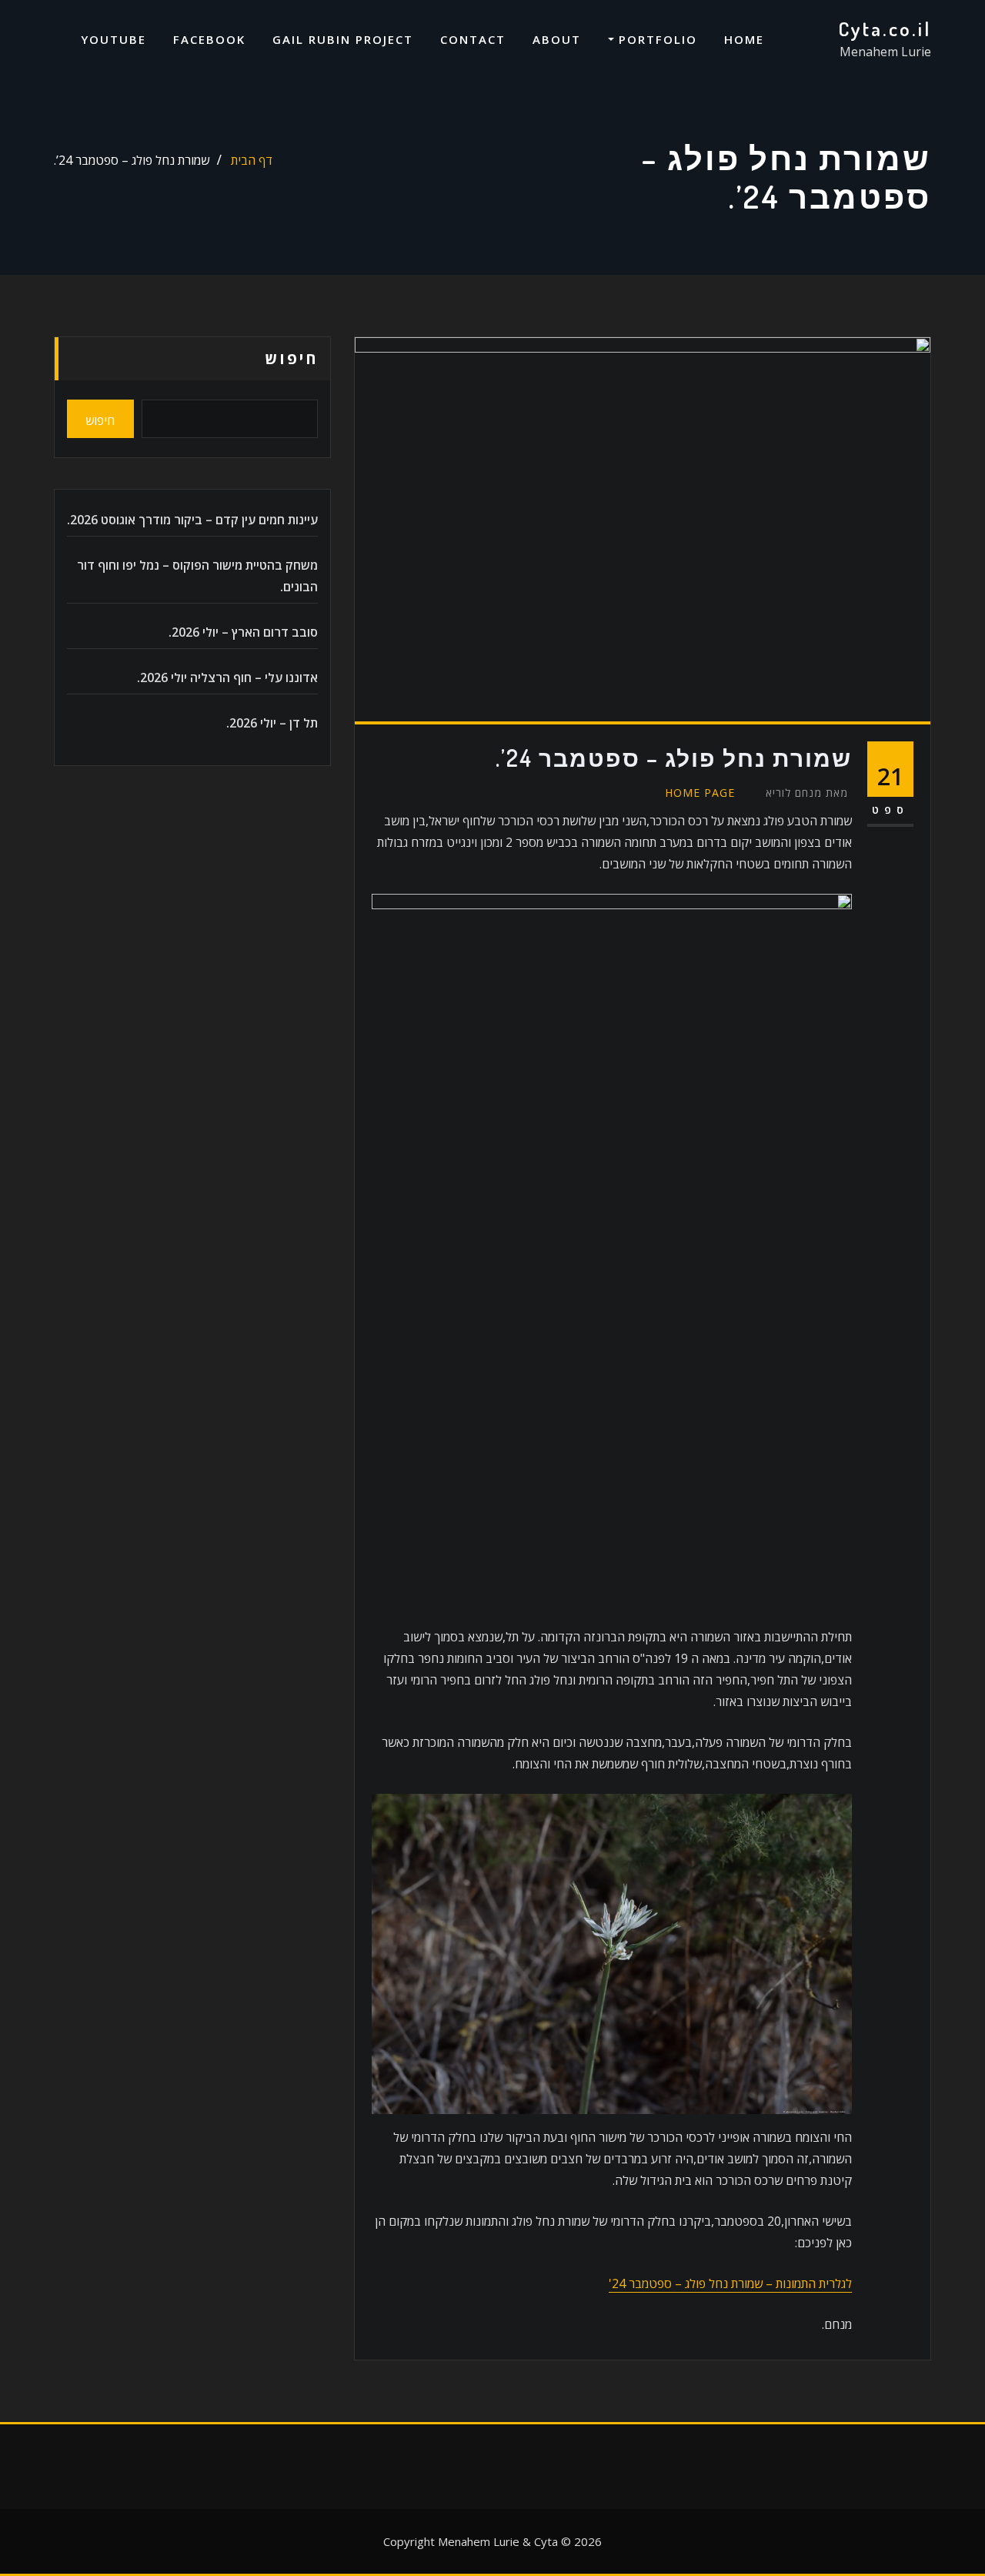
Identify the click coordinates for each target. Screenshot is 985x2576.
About (557, 39)
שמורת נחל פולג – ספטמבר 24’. (132, 160)
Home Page (700, 793)
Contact (473, 39)
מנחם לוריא (807, 793)
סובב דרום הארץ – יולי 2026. (243, 632)
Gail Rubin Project (343, 39)
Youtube (114, 39)
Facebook (209, 39)
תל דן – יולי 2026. (272, 723)
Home (744, 39)
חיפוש (292, 358)
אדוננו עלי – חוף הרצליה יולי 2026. (227, 677)
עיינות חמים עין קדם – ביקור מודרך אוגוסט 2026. (192, 520)
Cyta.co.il (885, 28)
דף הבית (252, 160)
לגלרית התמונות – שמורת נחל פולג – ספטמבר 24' (730, 2283)
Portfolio (656, 39)
